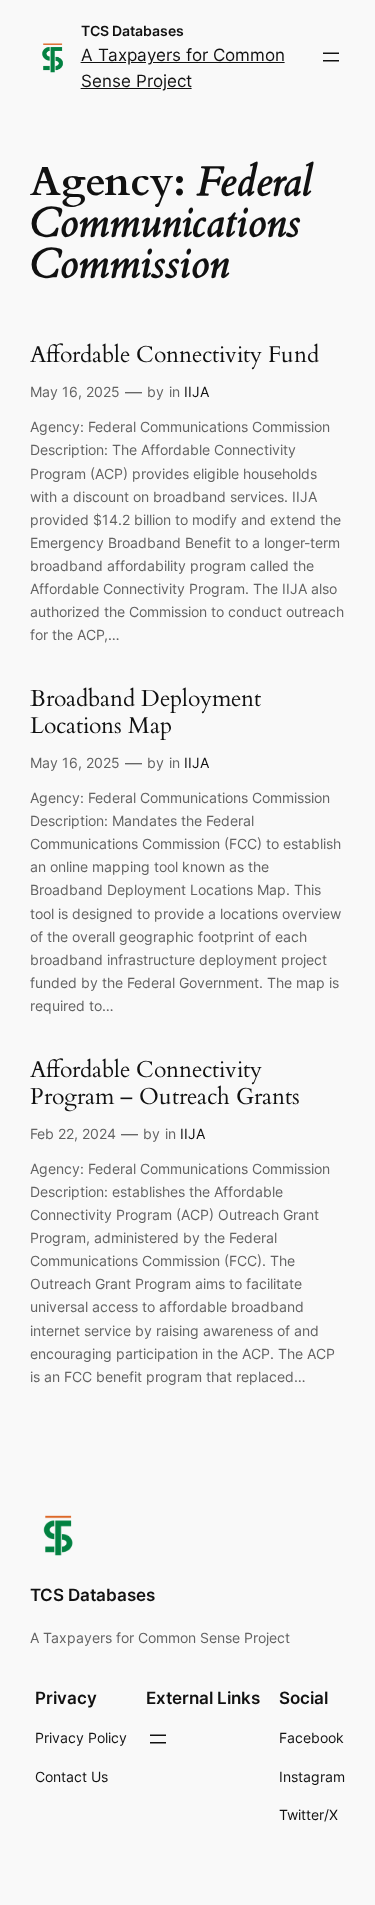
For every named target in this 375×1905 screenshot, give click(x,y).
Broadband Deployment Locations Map (145, 713)
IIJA (196, 391)
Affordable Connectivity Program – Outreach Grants (165, 1084)
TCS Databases (132, 30)
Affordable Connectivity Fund (174, 355)
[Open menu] (331, 57)
